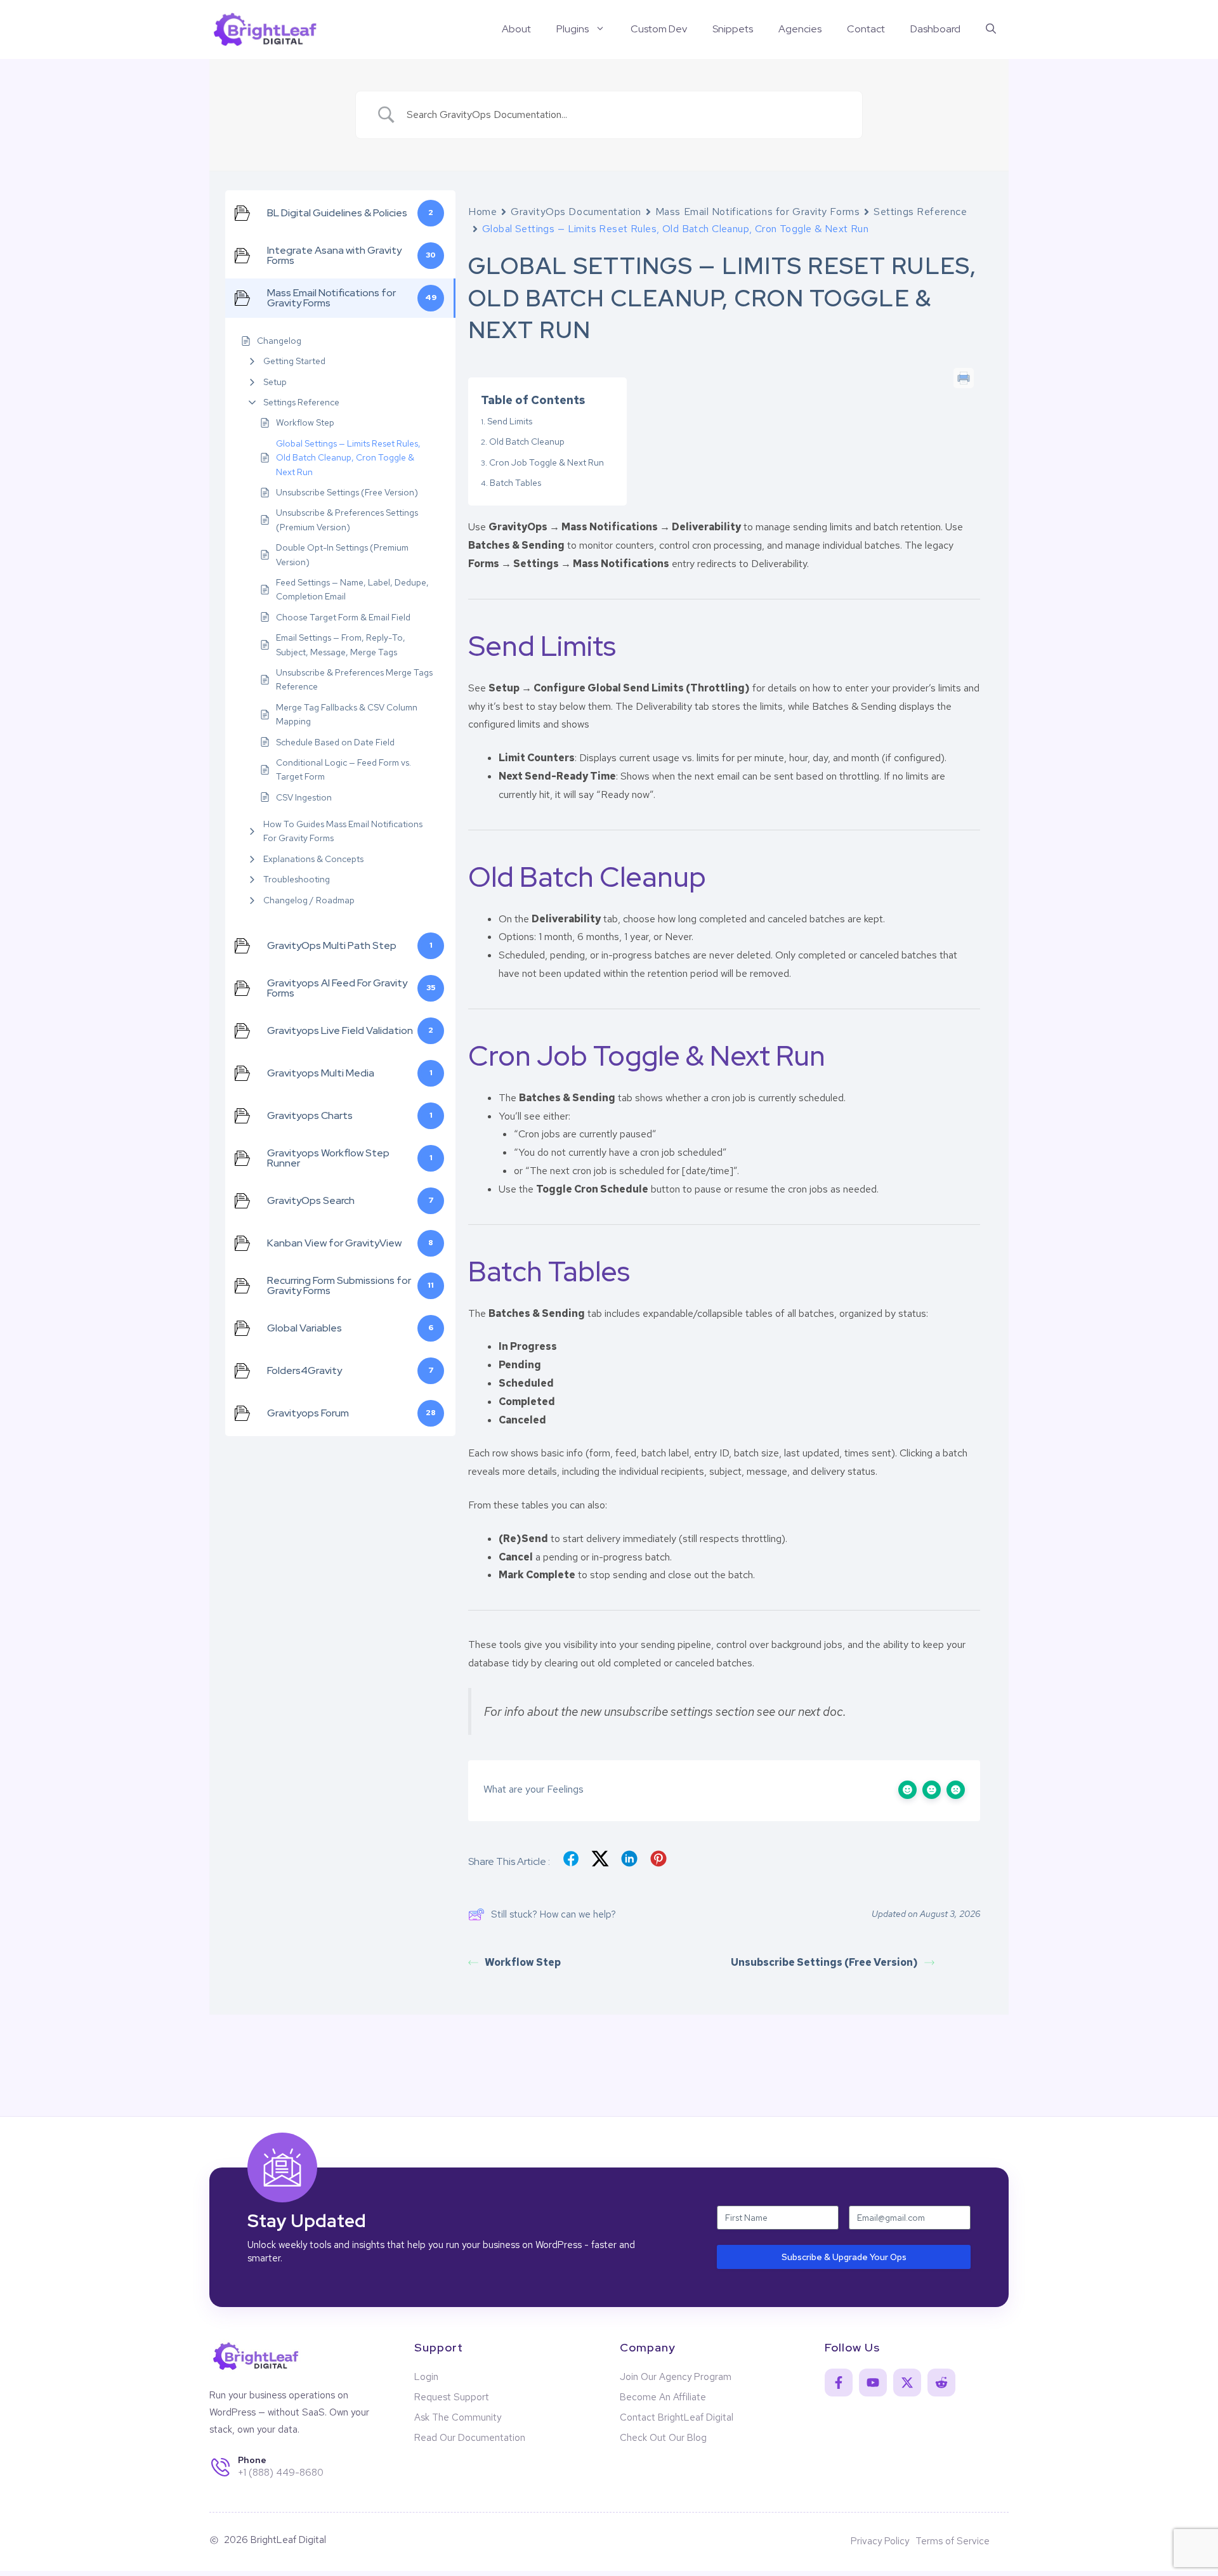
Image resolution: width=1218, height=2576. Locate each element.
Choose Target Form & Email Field (343, 617)
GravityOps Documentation (576, 212)
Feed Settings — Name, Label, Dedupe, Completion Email (352, 589)
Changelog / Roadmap (309, 900)
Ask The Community (458, 2417)
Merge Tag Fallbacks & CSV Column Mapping (347, 714)
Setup (275, 382)
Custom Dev (659, 29)
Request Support (452, 2397)
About (516, 29)
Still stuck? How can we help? (553, 1914)
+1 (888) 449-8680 (281, 2473)
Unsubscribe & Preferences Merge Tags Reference (354, 679)
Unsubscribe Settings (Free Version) (347, 492)
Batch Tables (515, 483)
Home (482, 212)
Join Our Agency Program (676, 2377)
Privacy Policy (880, 2541)
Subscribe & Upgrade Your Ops (844, 2257)
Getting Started (294, 361)
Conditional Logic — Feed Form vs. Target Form (344, 769)
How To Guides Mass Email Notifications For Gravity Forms (343, 831)
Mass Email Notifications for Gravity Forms (758, 212)
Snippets (733, 29)
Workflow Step (305, 422)
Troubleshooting (297, 879)
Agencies (800, 29)
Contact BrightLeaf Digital (677, 2417)
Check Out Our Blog (663, 2438)
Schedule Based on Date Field (335, 742)
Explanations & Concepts (313, 859)
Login (426, 2377)
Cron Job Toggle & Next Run (547, 462)
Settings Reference (301, 402)
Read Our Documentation (470, 2438)
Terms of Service (953, 2541)
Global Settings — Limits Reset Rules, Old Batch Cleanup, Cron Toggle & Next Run (348, 458)
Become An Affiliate (663, 2397)
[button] (991, 29)
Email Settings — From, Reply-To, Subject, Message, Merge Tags (341, 644)
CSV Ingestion (304, 797)
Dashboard (935, 29)
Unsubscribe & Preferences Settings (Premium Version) (347, 520)
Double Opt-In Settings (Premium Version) (342, 554)
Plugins (573, 29)
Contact (866, 29)
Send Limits (510, 421)
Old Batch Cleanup (527, 441)
